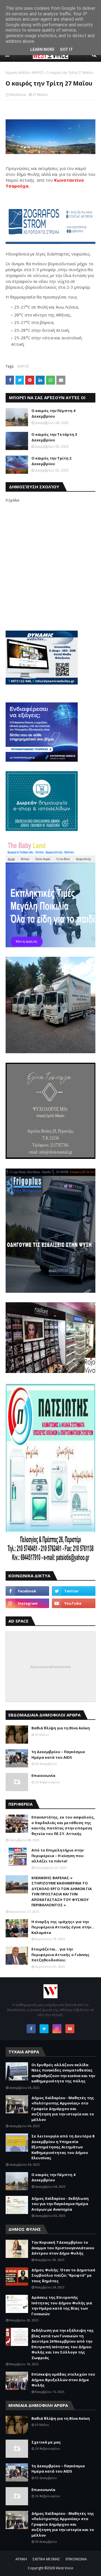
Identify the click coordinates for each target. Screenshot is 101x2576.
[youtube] (74, 1603)
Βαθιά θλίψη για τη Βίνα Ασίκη (61, 1728)
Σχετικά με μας (46, 2442)
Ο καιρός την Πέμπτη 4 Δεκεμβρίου (53, 413)
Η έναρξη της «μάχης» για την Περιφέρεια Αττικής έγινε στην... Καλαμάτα (63, 1927)
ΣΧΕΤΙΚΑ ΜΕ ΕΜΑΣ (46, 2559)
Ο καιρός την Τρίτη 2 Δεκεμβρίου (51, 461)
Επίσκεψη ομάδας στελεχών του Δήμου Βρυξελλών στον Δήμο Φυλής (63, 2380)
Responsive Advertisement (50, 1667)
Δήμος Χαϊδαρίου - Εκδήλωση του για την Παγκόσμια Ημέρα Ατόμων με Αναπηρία (60, 2204)
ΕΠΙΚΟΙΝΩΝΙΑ (76, 2559)
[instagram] (27, 1603)
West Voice (65, 2568)
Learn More (42, 49)
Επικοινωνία (43, 1775)
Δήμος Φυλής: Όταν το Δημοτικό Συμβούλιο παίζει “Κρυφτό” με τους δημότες (63, 2275)
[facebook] (27, 1591)
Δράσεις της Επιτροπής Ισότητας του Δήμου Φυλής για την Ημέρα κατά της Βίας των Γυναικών (62, 2306)
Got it (66, 49)
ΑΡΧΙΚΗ (21, 2559)
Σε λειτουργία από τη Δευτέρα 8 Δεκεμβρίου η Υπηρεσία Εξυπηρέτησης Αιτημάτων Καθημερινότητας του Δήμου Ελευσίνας (63, 2147)
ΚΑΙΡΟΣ (38, 73)
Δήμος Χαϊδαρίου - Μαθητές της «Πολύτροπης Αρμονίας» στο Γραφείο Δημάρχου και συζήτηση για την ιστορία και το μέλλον (63, 2109)
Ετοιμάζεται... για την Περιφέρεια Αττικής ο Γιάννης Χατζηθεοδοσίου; (60, 1955)
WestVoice (18, 95)
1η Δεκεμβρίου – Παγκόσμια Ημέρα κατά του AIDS (58, 1755)
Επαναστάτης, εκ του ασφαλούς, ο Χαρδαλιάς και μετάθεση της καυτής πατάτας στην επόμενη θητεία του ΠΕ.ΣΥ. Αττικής (63, 1825)
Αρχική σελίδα (17, 73)
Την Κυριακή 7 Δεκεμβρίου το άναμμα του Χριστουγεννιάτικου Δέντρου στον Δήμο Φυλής (63, 2248)
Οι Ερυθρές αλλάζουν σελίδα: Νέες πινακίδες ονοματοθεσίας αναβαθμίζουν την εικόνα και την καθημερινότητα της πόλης (63, 2073)
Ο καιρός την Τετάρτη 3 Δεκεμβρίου (54, 437)
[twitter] (74, 1591)
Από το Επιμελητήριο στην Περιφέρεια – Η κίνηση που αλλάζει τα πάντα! (58, 1856)
